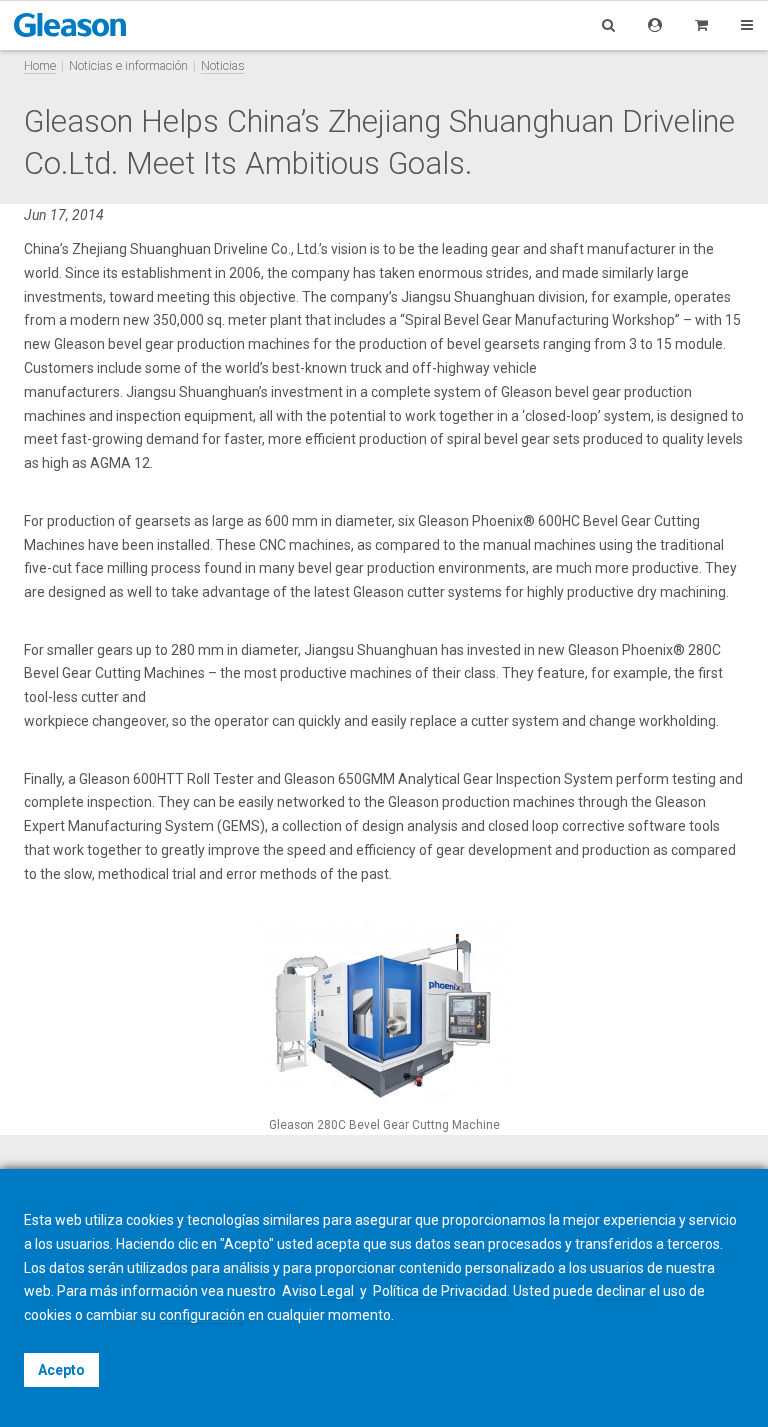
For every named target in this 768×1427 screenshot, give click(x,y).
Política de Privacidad (440, 1291)
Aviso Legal (319, 1291)
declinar (621, 1291)
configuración (202, 1315)
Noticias (223, 65)
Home (40, 65)
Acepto (61, 1370)
